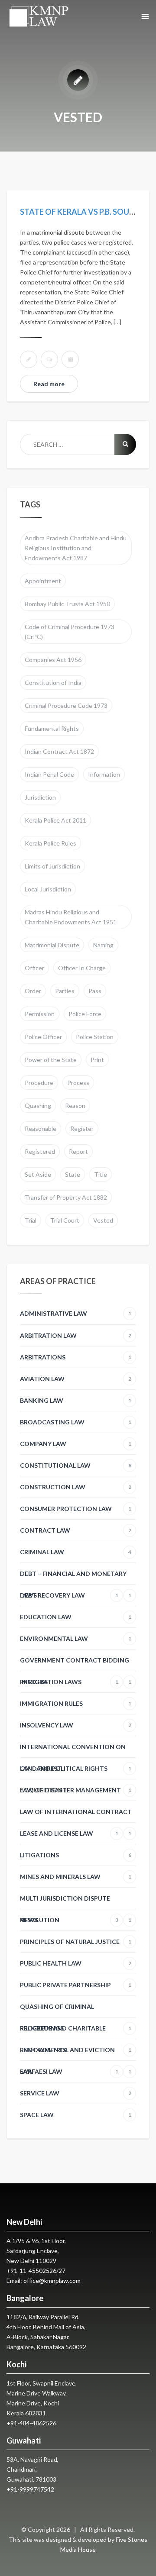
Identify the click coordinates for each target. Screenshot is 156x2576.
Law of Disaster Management (76, 1790)
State (73, 1174)
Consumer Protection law (76, 1509)
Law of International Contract (76, 1815)
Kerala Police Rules (50, 843)
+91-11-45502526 (31, 2271)
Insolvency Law (76, 1725)
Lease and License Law (69, 1833)
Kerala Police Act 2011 (55, 820)
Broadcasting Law (76, 1422)
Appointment (43, 581)
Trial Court (65, 1220)
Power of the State (51, 1060)
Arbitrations (76, 1357)
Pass (95, 991)
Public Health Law (76, 1963)
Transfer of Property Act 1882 (66, 1197)
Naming (103, 945)
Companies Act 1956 (53, 660)
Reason (75, 1106)
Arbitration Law (76, 1335)
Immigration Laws (69, 1682)
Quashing (38, 1106)
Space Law (76, 2115)
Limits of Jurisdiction (52, 866)
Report (78, 1151)
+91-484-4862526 (31, 2423)
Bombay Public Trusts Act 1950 (67, 604)
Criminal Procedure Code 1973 (66, 705)
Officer (34, 968)
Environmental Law (76, 1638)
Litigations (76, 1855)
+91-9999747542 (30, 2489)
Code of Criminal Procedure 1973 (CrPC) (70, 632)
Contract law (76, 1530)
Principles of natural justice (76, 1942)
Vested (103, 1220)
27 (62, 2271)
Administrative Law (76, 1313)
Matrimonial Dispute (52, 945)
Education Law (76, 1617)
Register (82, 1128)
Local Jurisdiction (48, 889)
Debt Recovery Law (69, 1595)
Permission (40, 1014)
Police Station (95, 1037)
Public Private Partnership (76, 1985)
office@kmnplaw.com (52, 2281)
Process (78, 1083)
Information (104, 774)
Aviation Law (76, 1379)
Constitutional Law (76, 1465)
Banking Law (76, 1400)
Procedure (39, 1083)
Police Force (85, 1014)
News (69, 1920)
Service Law (76, 2093)
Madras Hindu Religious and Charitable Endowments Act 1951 (71, 917)
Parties (65, 991)
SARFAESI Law (69, 2071)
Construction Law (76, 1487)
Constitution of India (53, 683)
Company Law (76, 1444)
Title (101, 1174)
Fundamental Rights (52, 728)
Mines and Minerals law (76, 1877)
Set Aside (38, 1174)
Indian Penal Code (49, 774)
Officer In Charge (82, 968)
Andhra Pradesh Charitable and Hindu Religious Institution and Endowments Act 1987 (76, 548)
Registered (40, 1151)
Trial (31, 1220)
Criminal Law (76, 1552)
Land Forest (41, 1768)
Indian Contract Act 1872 (59, 751)
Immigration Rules (76, 1703)
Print (97, 1060)
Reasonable (41, 1128)
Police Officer (43, 1037)
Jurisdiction (40, 797)
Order (33, 991)
